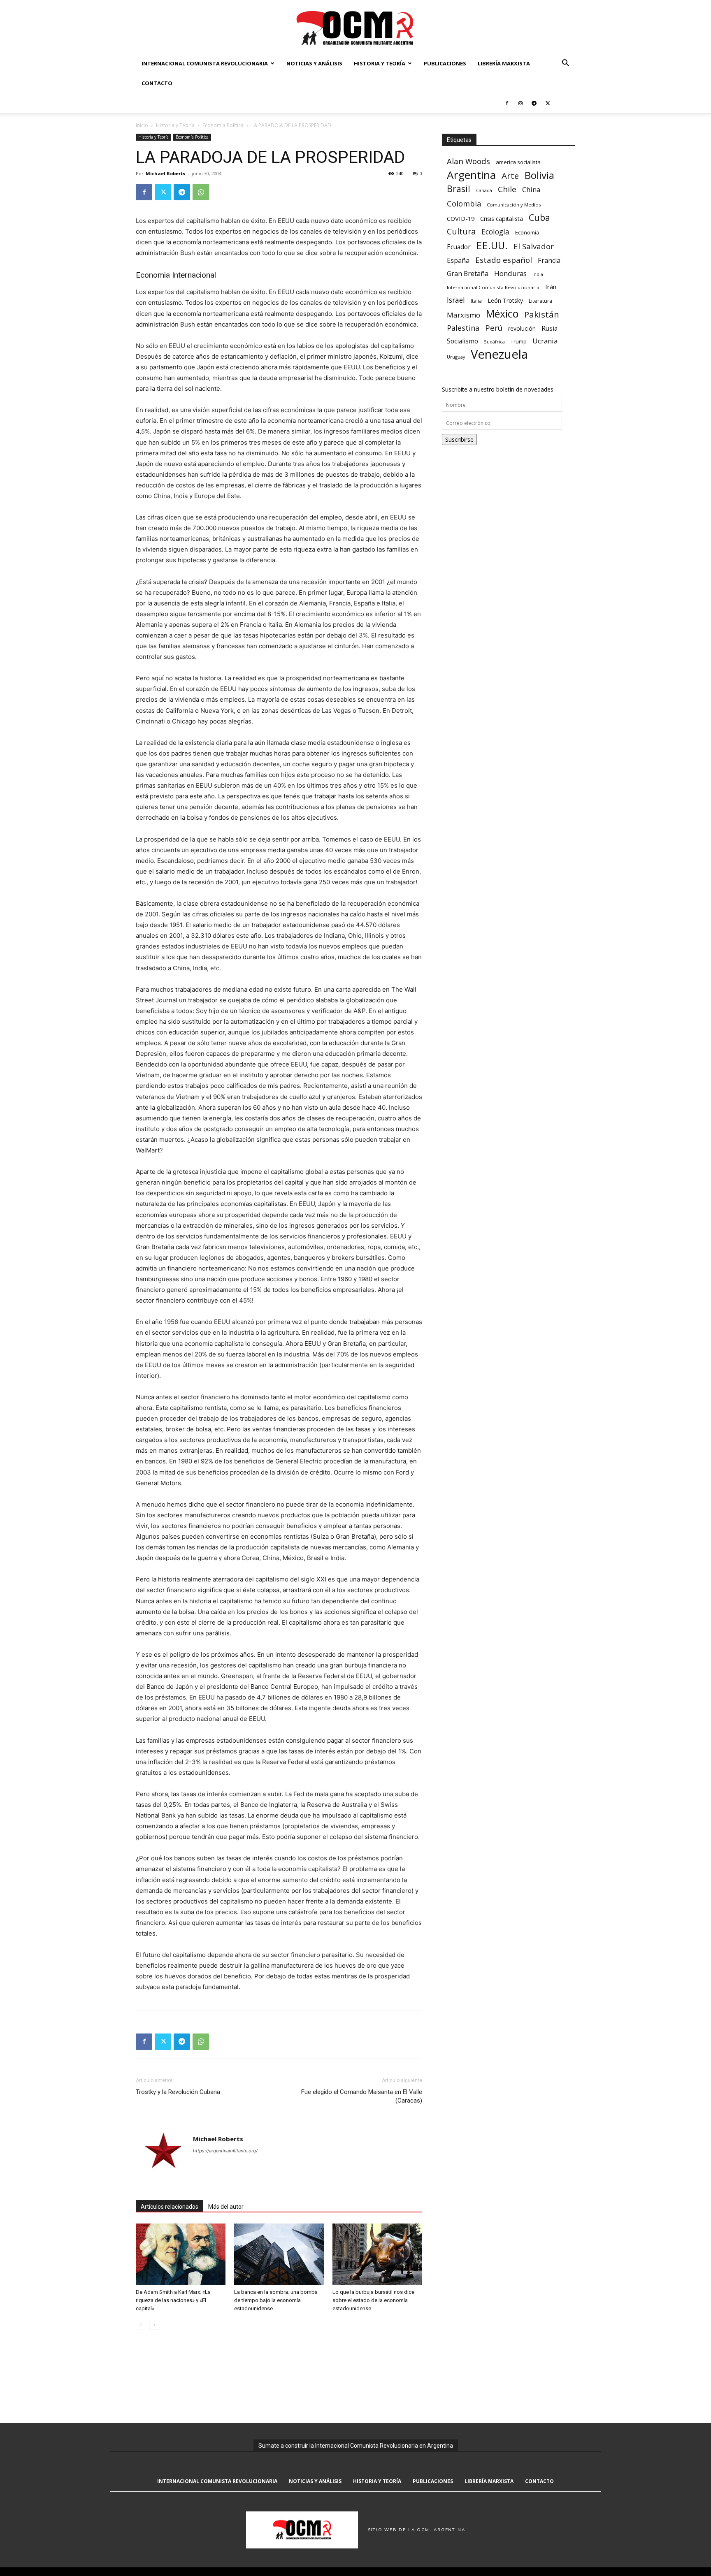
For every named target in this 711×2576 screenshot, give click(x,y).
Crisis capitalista (502, 219)
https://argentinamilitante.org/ (225, 2151)
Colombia (464, 203)
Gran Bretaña (468, 274)
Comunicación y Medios (514, 205)
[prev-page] (141, 2325)
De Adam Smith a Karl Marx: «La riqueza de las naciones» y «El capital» (173, 2300)
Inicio (142, 125)
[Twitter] (548, 103)
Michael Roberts (165, 173)
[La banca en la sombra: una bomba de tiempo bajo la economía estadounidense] (279, 2254)
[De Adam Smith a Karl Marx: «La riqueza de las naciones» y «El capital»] (181, 2254)
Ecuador (459, 247)
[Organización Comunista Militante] (355, 27)
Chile (507, 189)
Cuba (539, 217)
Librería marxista (504, 63)
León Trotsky (505, 300)
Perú (494, 328)
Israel (456, 300)
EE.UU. (492, 245)
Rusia (550, 328)
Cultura (461, 231)
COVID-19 (461, 218)
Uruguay (456, 357)
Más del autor (226, 2207)
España (458, 261)
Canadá (484, 190)
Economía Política (223, 125)
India (538, 274)
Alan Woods (468, 161)
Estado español (504, 260)
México (502, 314)
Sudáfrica (494, 342)
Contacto (157, 83)
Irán (551, 287)
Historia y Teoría (380, 63)
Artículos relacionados (170, 2207)
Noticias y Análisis (314, 63)
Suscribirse (459, 439)
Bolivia (539, 175)
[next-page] (154, 2325)
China (531, 190)
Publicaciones (445, 63)
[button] (565, 64)
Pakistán (542, 314)
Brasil (459, 189)
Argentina (471, 175)
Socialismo (462, 341)
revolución (522, 328)
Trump (519, 341)
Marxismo (464, 315)
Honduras (510, 273)
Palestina (463, 328)
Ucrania (545, 341)
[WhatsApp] (201, 192)
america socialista (518, 162)
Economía (527, 232)
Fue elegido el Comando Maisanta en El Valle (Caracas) (362, 2096)
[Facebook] (507, 103)
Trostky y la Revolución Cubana (178, 2092)
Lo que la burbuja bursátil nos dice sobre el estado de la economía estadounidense (373, 2300)
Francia (549, 261)
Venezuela (499, 354)
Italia (476, 301)
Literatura (540, 301)
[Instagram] (520, 103)
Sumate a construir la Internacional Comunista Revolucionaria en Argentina (356, 2446)
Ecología (495, 232)
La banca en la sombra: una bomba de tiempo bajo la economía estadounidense (276, 2300)
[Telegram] (534, 103)
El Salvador (534, 247)
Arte (510, 176)
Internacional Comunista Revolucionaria (205, 63)
